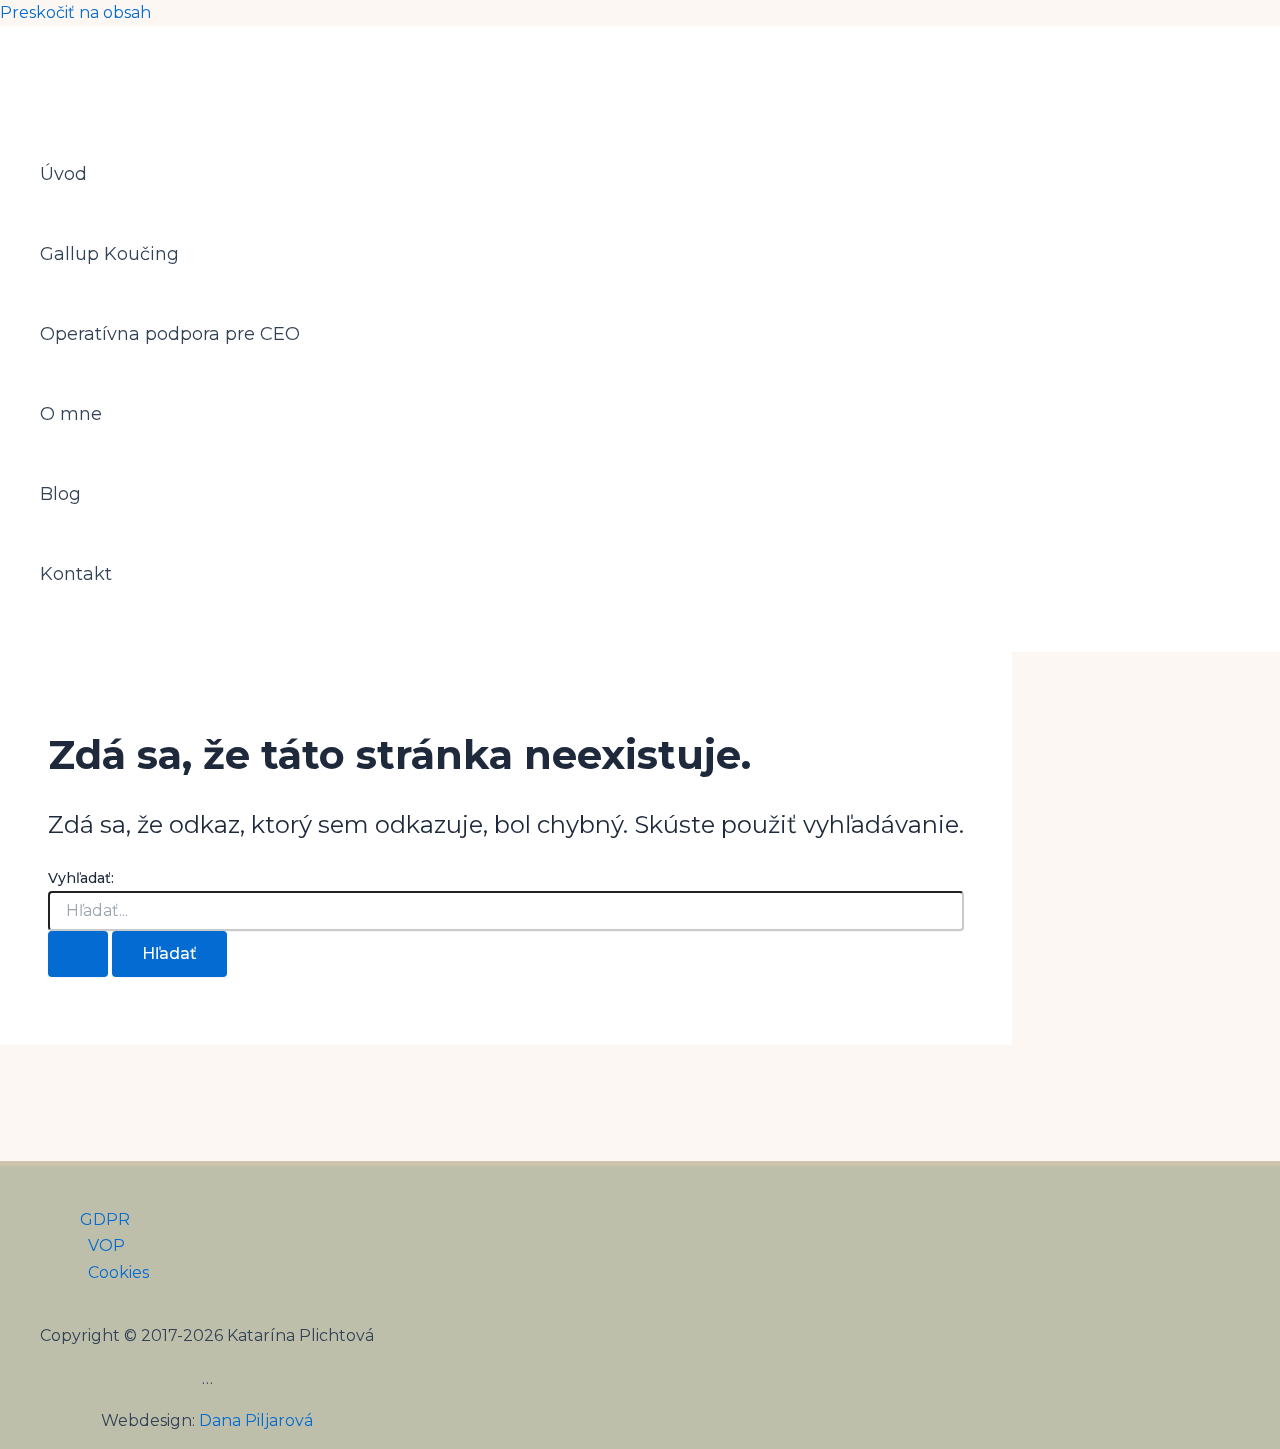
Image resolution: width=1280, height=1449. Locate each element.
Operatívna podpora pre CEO (170, 334)
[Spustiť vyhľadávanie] (78, 954)
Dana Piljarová (256, 1420)
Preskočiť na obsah (75, 12)
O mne (71, 414)
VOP (106, 1245)
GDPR (105, 1219)
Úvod (63, 174)
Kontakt (76, 574)
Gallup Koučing (109, 254)
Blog (60, 494)
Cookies (118, 1272)
